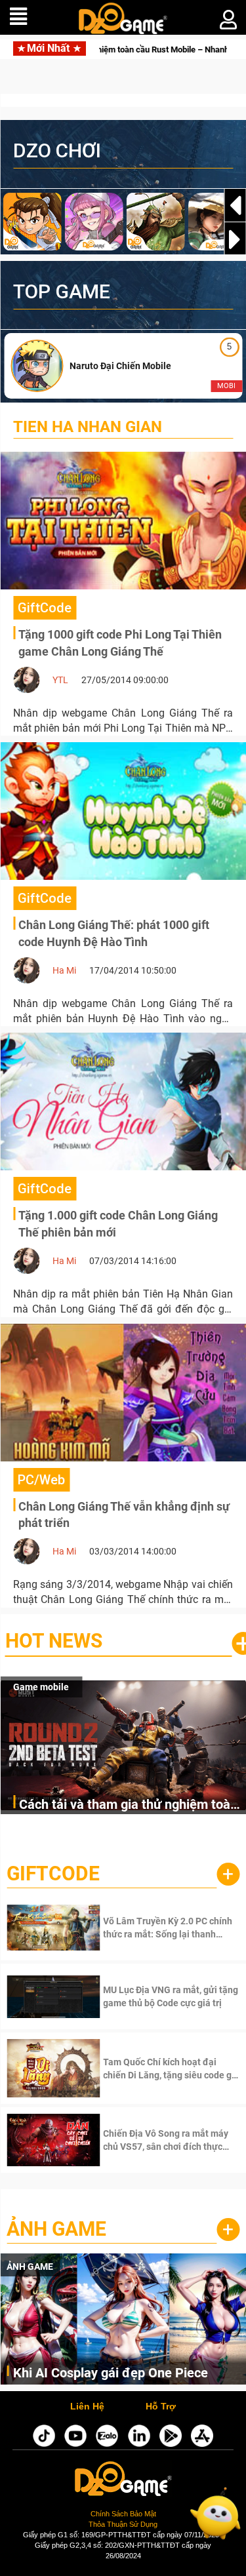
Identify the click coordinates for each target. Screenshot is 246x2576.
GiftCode (53, 1873)
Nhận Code (152, 1928)
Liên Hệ (87, 2407)
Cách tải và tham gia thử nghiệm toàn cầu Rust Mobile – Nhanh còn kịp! (128, 1805)
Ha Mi (64, 970)
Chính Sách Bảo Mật (123, 2514)
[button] (235, 239)
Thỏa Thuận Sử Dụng (123, 2524)
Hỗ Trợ (161, 2407)
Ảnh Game (56, 2229)
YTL (60, 680)
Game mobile (41, 1687)
